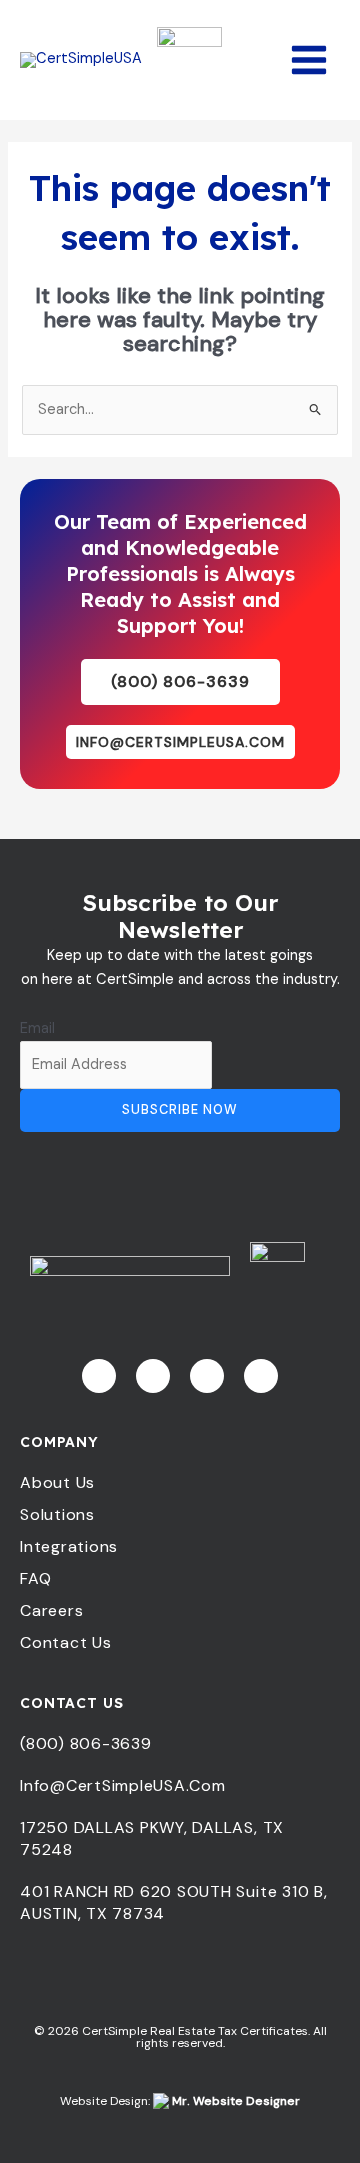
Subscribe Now (180, 1109)
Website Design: (180, 2101)
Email (37, 1028)
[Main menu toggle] (309, 60)
